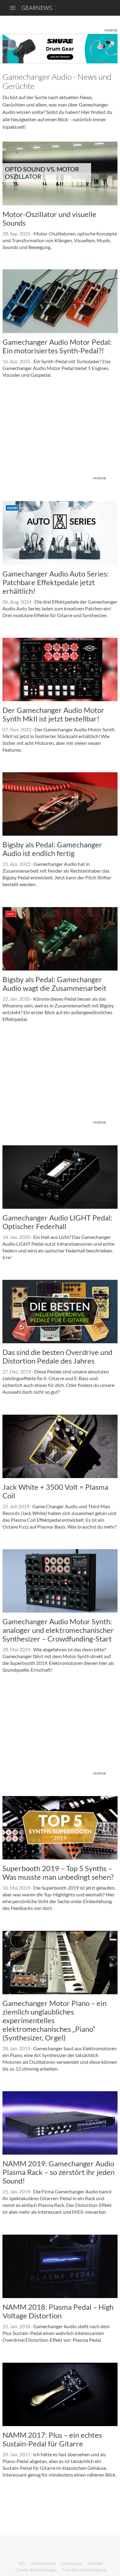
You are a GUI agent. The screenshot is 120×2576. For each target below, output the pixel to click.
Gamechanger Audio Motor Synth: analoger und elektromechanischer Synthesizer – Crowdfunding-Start (58, 1630)
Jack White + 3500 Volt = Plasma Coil (55, 1491)
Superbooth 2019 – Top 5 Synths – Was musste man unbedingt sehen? (58, 1873)
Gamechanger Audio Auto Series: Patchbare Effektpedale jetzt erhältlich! (56, 582)
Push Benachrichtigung (84, 2570)
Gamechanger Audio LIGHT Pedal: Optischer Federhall (57, 1222)
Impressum (72, 2563)
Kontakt (95, 2563)
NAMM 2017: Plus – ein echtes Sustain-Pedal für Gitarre (52, 2439)
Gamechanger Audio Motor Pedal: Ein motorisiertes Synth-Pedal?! (57, 346)
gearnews (37, 8)
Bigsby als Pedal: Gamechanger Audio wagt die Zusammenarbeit (54, 984)
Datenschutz (43, 2563)
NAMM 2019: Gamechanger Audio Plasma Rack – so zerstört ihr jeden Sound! (58, 2172)
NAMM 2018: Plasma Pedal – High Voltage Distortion (58, 2311)
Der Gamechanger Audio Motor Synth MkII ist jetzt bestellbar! (53, 714)
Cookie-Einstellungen (36, 2570)
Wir (22, 2563)
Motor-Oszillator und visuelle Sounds (49, 218)
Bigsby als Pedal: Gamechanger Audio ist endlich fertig (52, 849)
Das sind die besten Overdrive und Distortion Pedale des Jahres (57, 1356)
